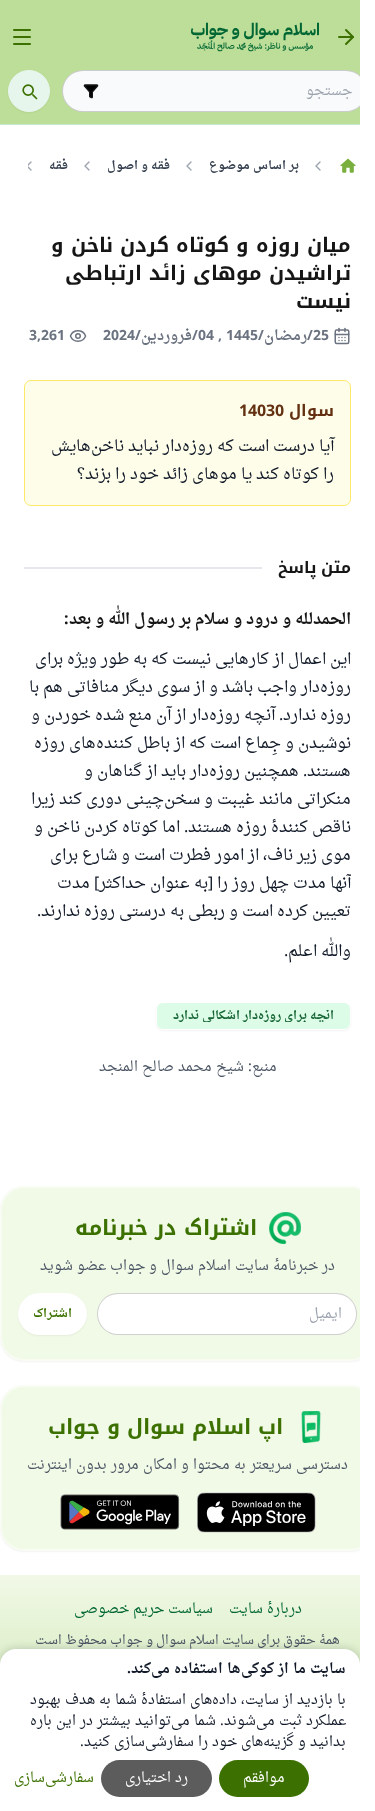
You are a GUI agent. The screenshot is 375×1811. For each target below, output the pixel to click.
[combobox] (228, 91)
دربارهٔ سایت (265, 1609)
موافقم (264, 1778)
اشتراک (52, 1314)
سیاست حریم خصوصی (143, 1609)
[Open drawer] (22, 37)
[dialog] (180, 1730)
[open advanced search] (91, 91)
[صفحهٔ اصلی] (347, 166)
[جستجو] (29, 91)
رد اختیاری (156, 1778)
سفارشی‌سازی (54, 1778)
